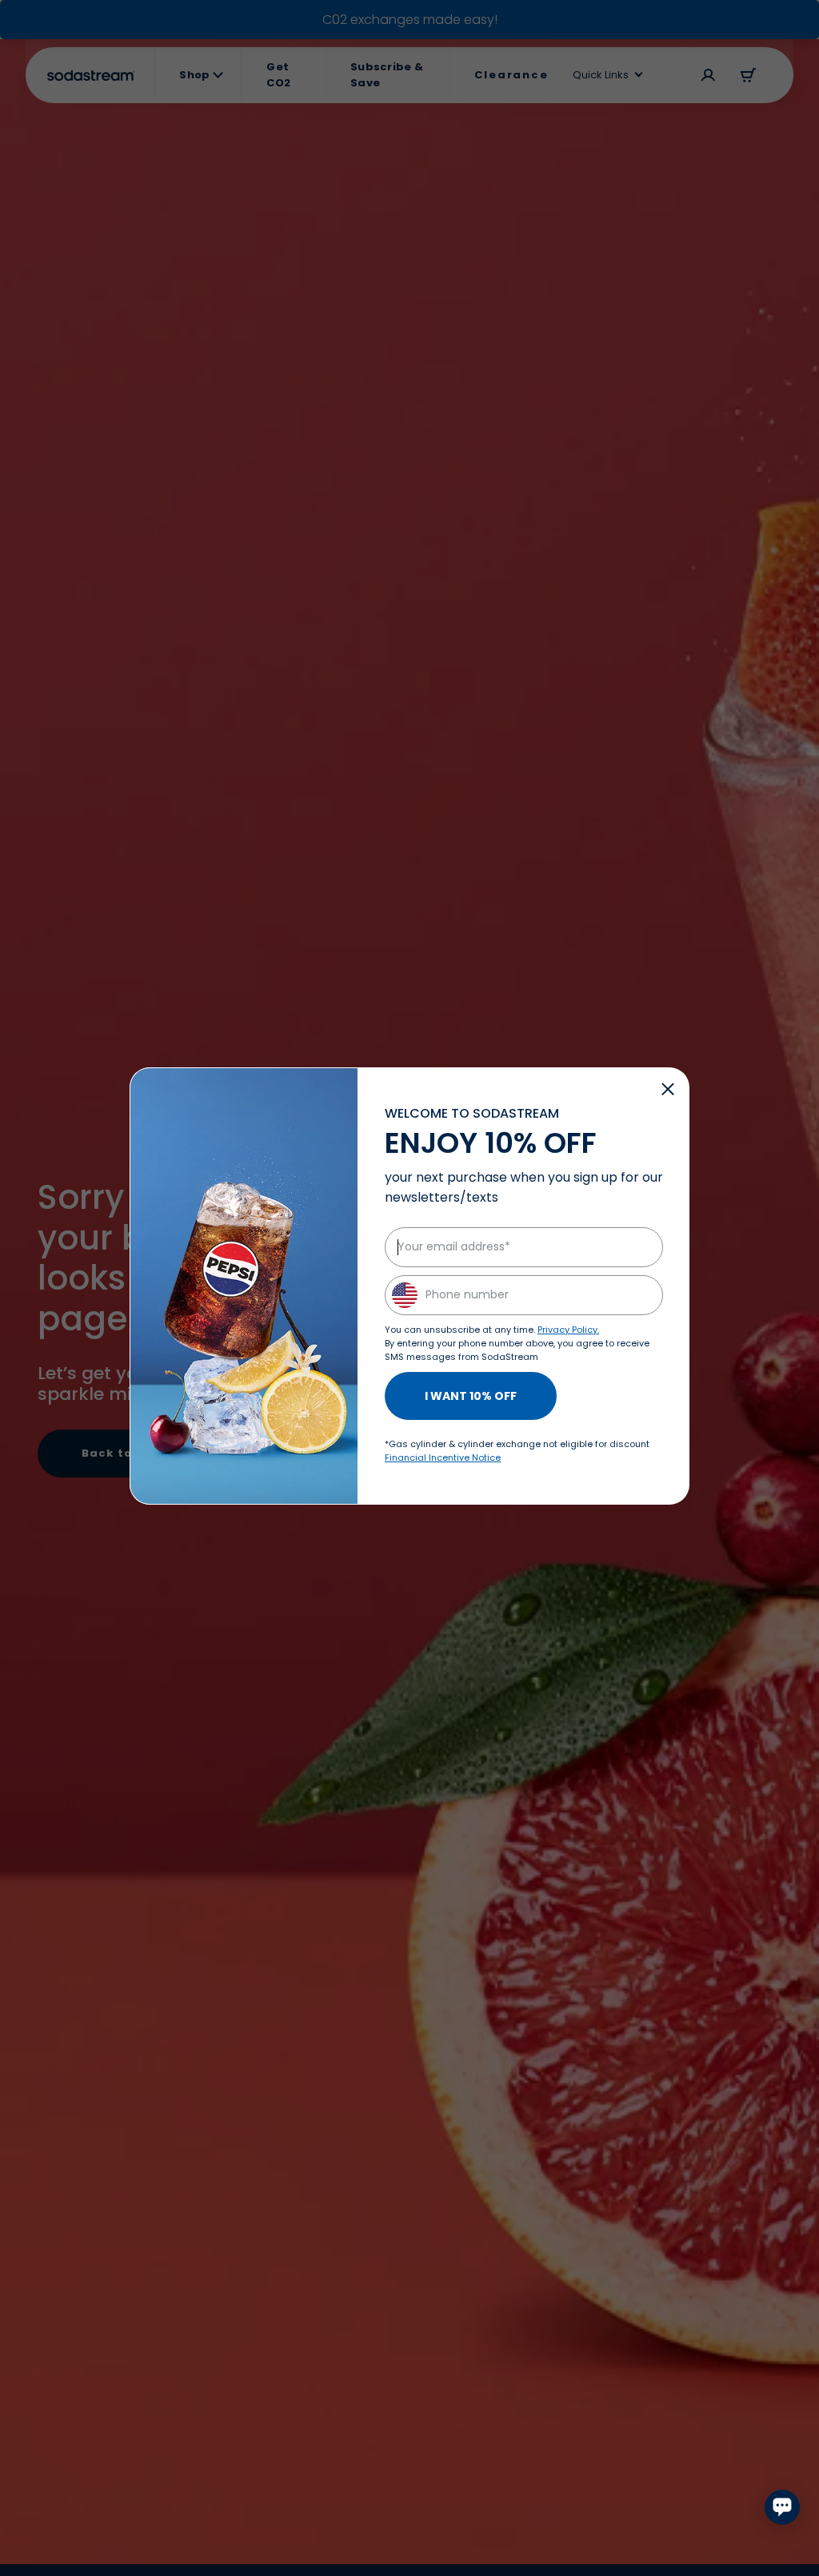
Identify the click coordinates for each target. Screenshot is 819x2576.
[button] (668, 1089)
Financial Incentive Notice (443, 1457)
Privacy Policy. (568, 1330)
